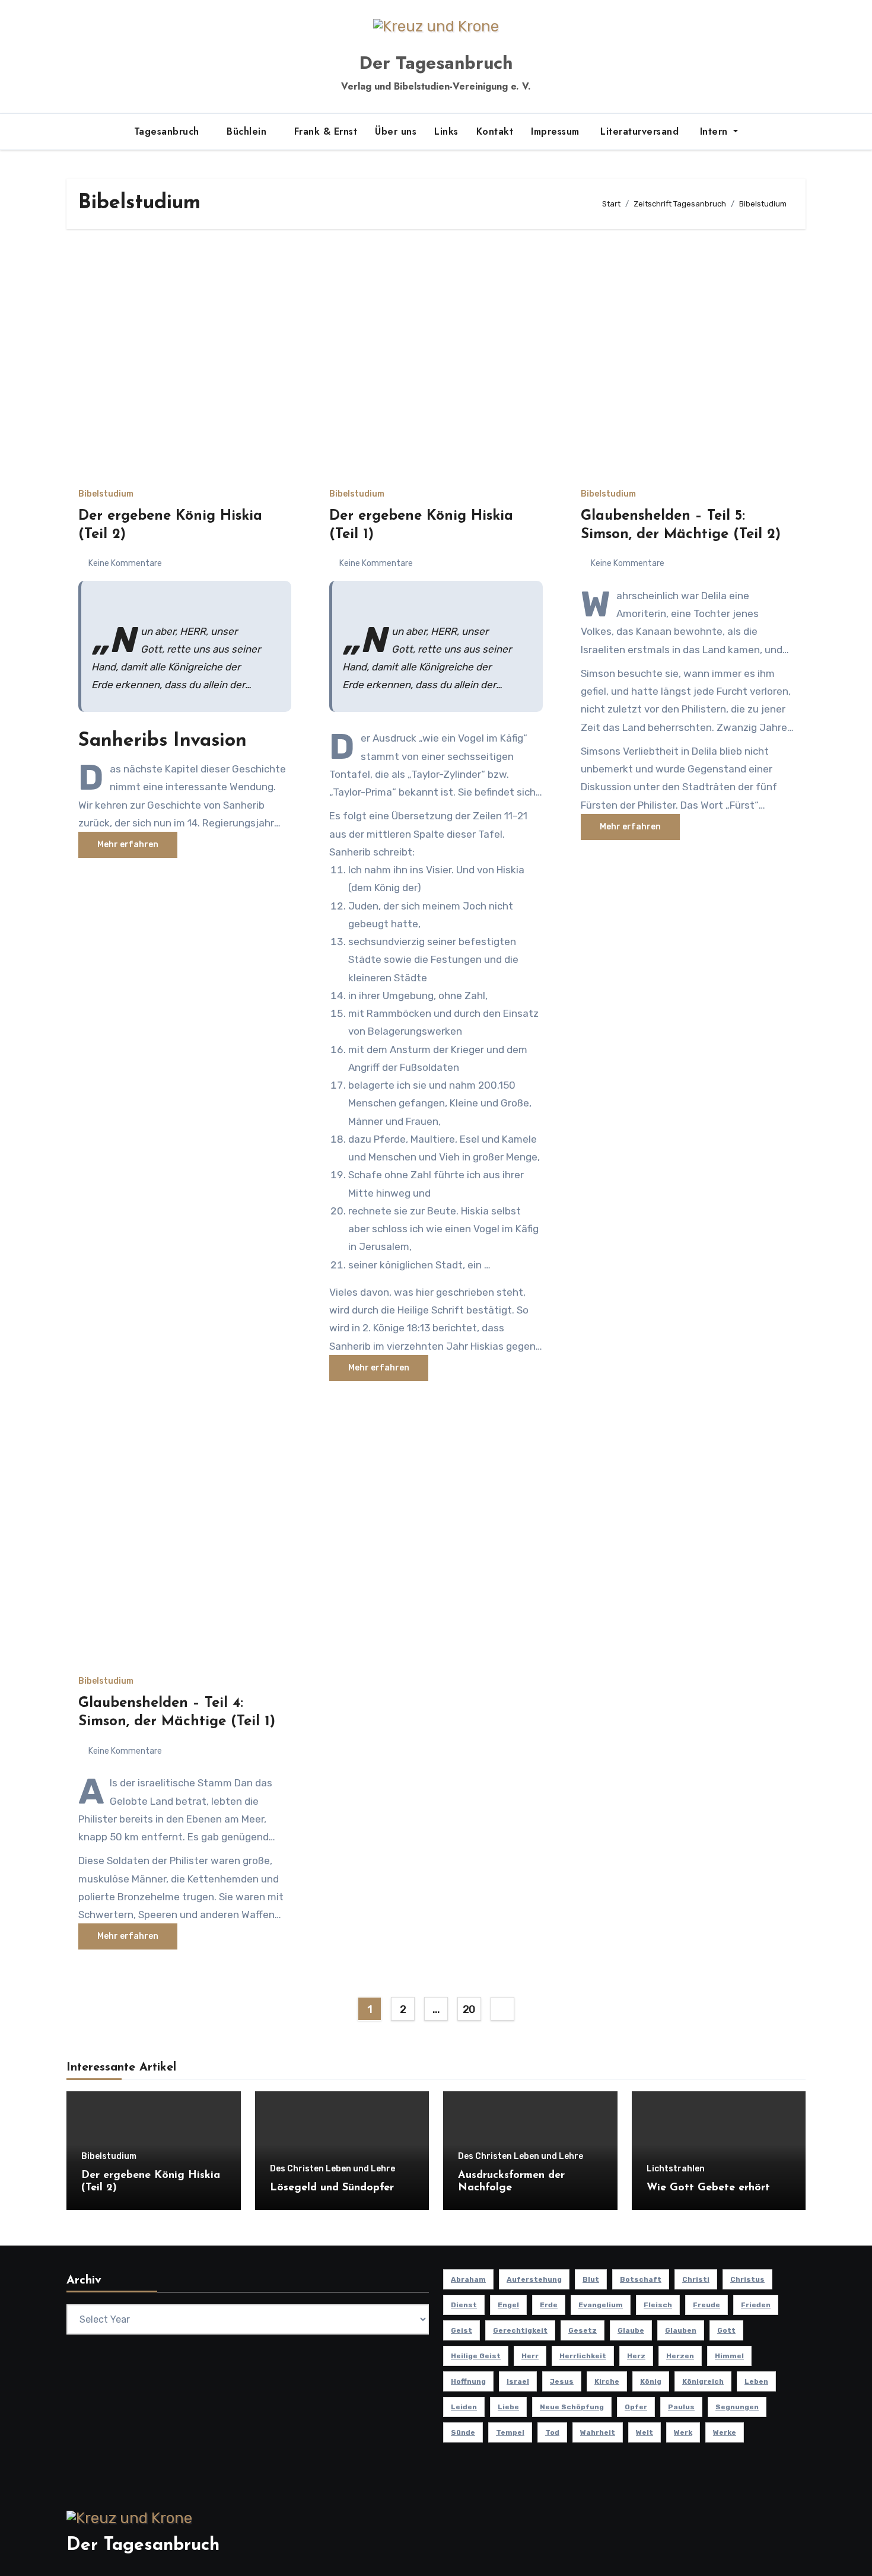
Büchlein (248, 131)
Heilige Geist (476, 2356)
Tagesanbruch (168, 131)
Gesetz (583, 2330)
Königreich (703, 2381)
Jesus (562, 2381)
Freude (706, 2305)
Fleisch (658, 2305)
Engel (508, 2305)
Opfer (636, 2407)
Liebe (508, 2407)
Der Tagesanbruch (436, 63)
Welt (645, 2432)
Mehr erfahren (128, 845)
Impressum (555, 131)
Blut (591, 2279)
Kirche (607, 2381)
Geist (462, 2330)
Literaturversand (638, 131)
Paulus (681, 2407)
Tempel (510, 2432)
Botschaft (641, 2279)
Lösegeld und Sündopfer (332, 2188)
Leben (756, 2381)
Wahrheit (598, 2432)
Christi (696, 2279)
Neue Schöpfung (572, 2407)
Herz (636, 2356)
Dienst (464, 2305)
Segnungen (737, 2407)
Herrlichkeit (583, 2356)
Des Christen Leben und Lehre (332, 2169)
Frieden (756, 2305)
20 (469, 2009)
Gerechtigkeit (520, 2330)
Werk (683, 2432)
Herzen (680, 2356)
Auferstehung (534, 2279)
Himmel (729, 2356)
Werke (725, 2432)
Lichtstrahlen (676, 2169)
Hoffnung (468, 2381)
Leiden (464, 2407)
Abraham (468, 2279)
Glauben (681, 2330)
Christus (747, 2279)
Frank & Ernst (326, 131)
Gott (726, 2330)
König (651, 2381)
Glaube (631, 2330)
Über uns (396, 131)
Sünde (463, 2432)
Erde (549, 2305)
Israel (518, 2381)
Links (446, 131)
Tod (552, 2432)
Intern (714, 131)
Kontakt (495, 131)
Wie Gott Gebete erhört (708, 2188)
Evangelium (601, 2305)
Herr (530, 2356)
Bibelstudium (106, 494)
